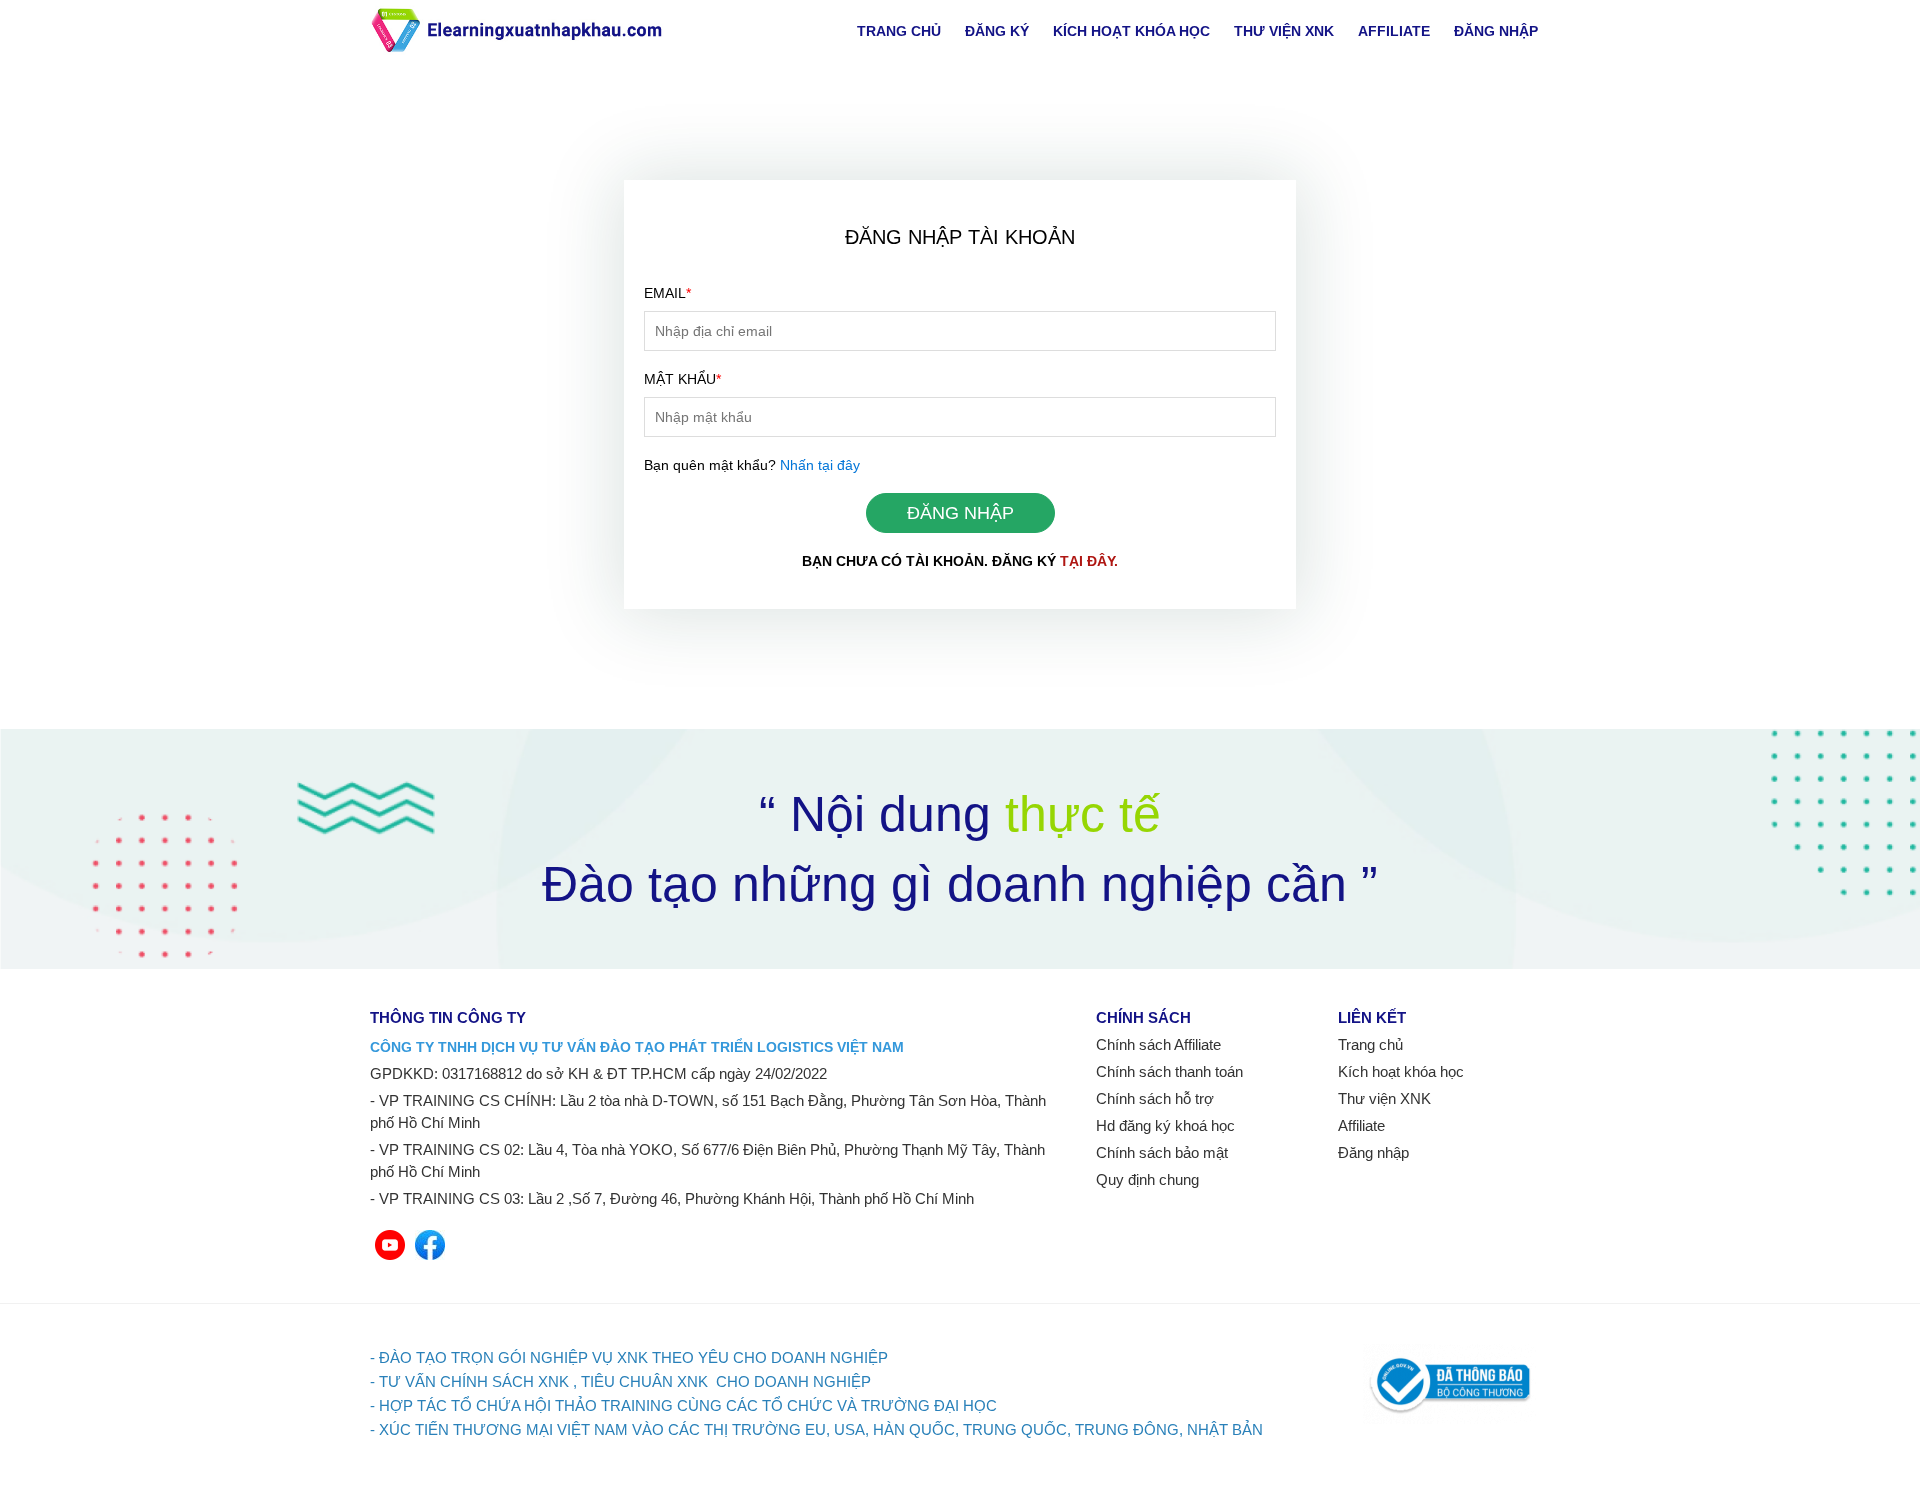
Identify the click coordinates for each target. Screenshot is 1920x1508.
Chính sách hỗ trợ (1155, 1098)
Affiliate (1394, 31)
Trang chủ (899, 31)
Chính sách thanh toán (1169, 1071)
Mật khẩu (682, 379)
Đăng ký (997, 31)
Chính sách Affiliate (1158, 1044)
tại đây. (1089, 561)
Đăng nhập (1496, 31)
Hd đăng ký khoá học (1165, 1125)
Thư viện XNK (1284, 31)
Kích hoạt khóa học (1131, 31)
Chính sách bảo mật (1162, 1152)
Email (667, 293)
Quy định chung (1147, 1179)
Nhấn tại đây (820, 465)
